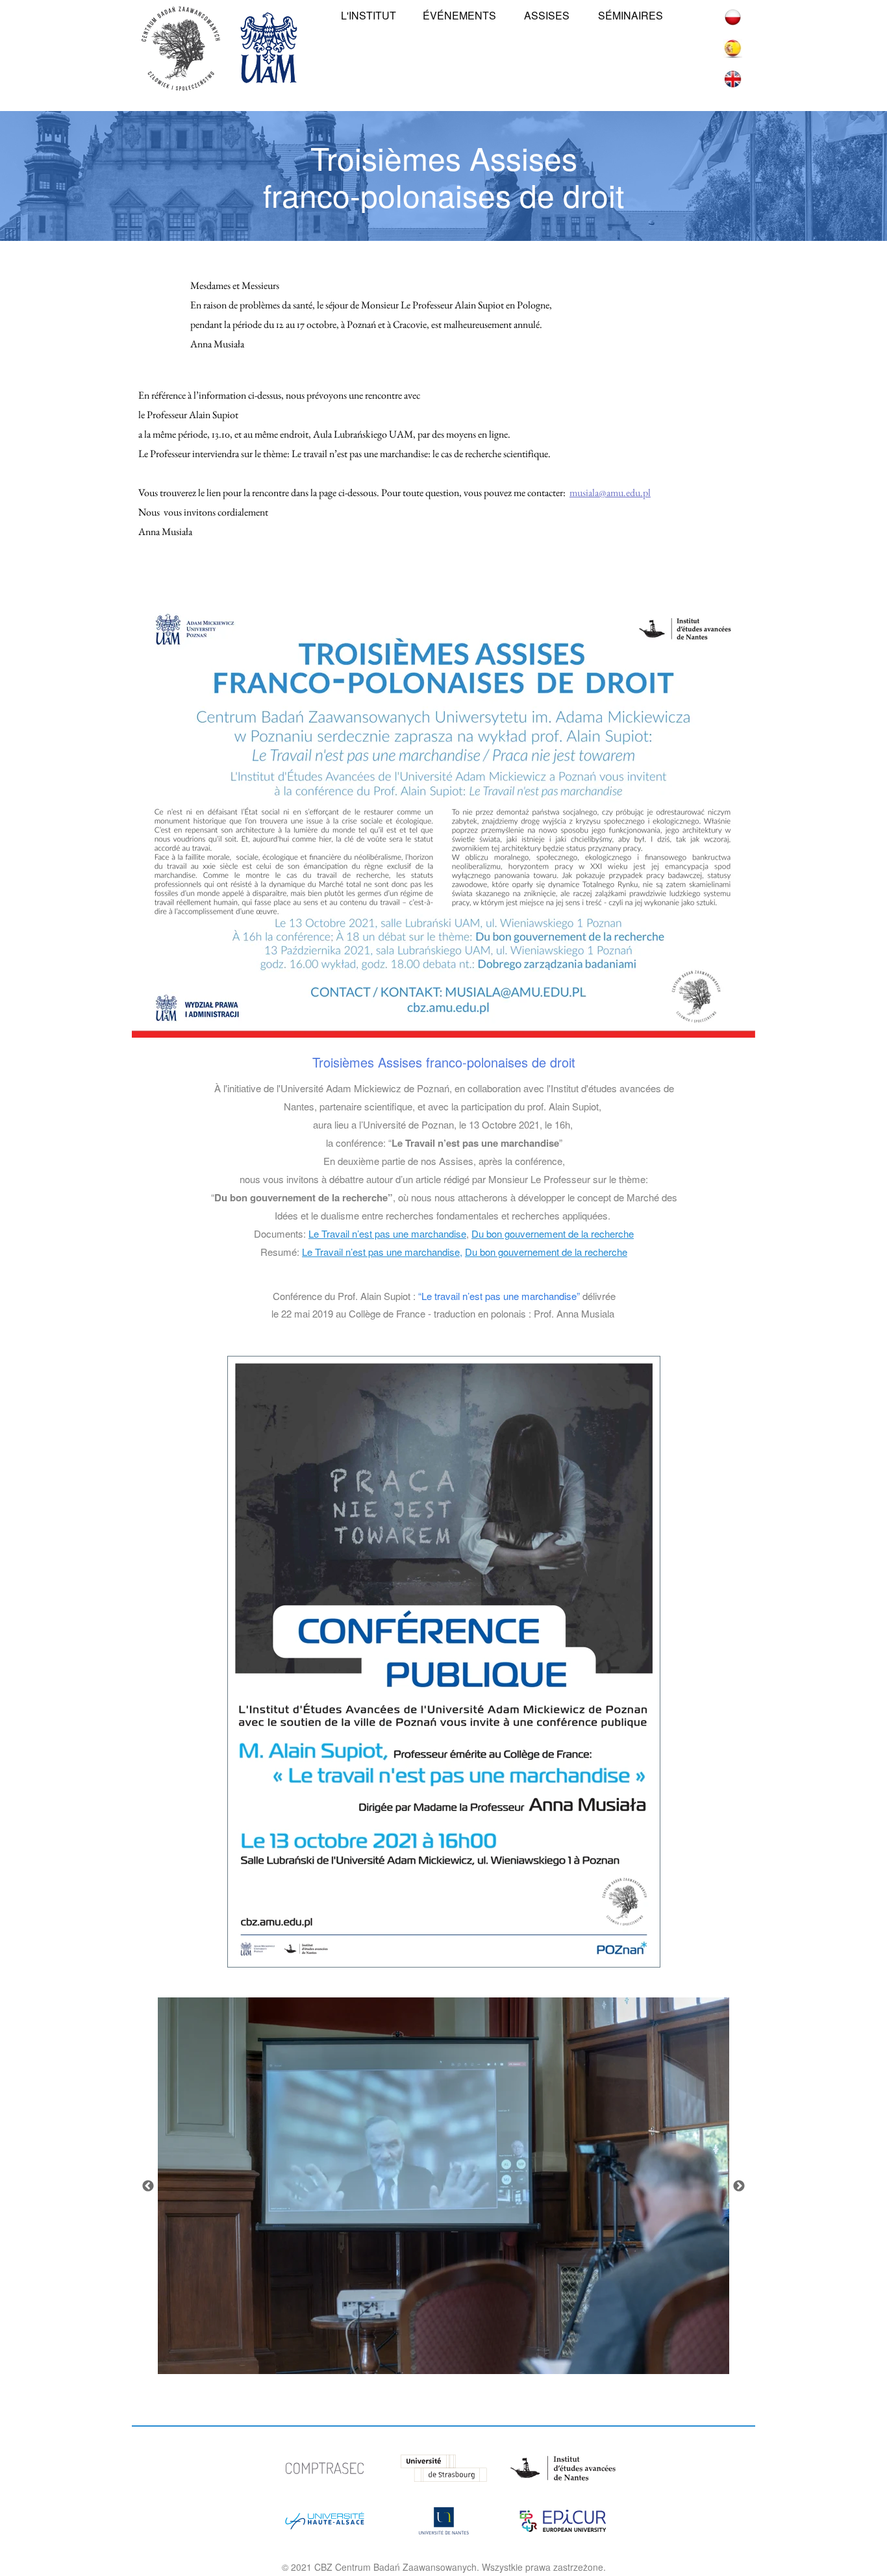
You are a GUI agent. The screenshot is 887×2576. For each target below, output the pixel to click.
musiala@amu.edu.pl (610, 493)
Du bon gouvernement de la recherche (553, 1233)
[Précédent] (148, 2186)
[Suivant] (739, 2186)
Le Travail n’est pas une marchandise (387, 1233)
